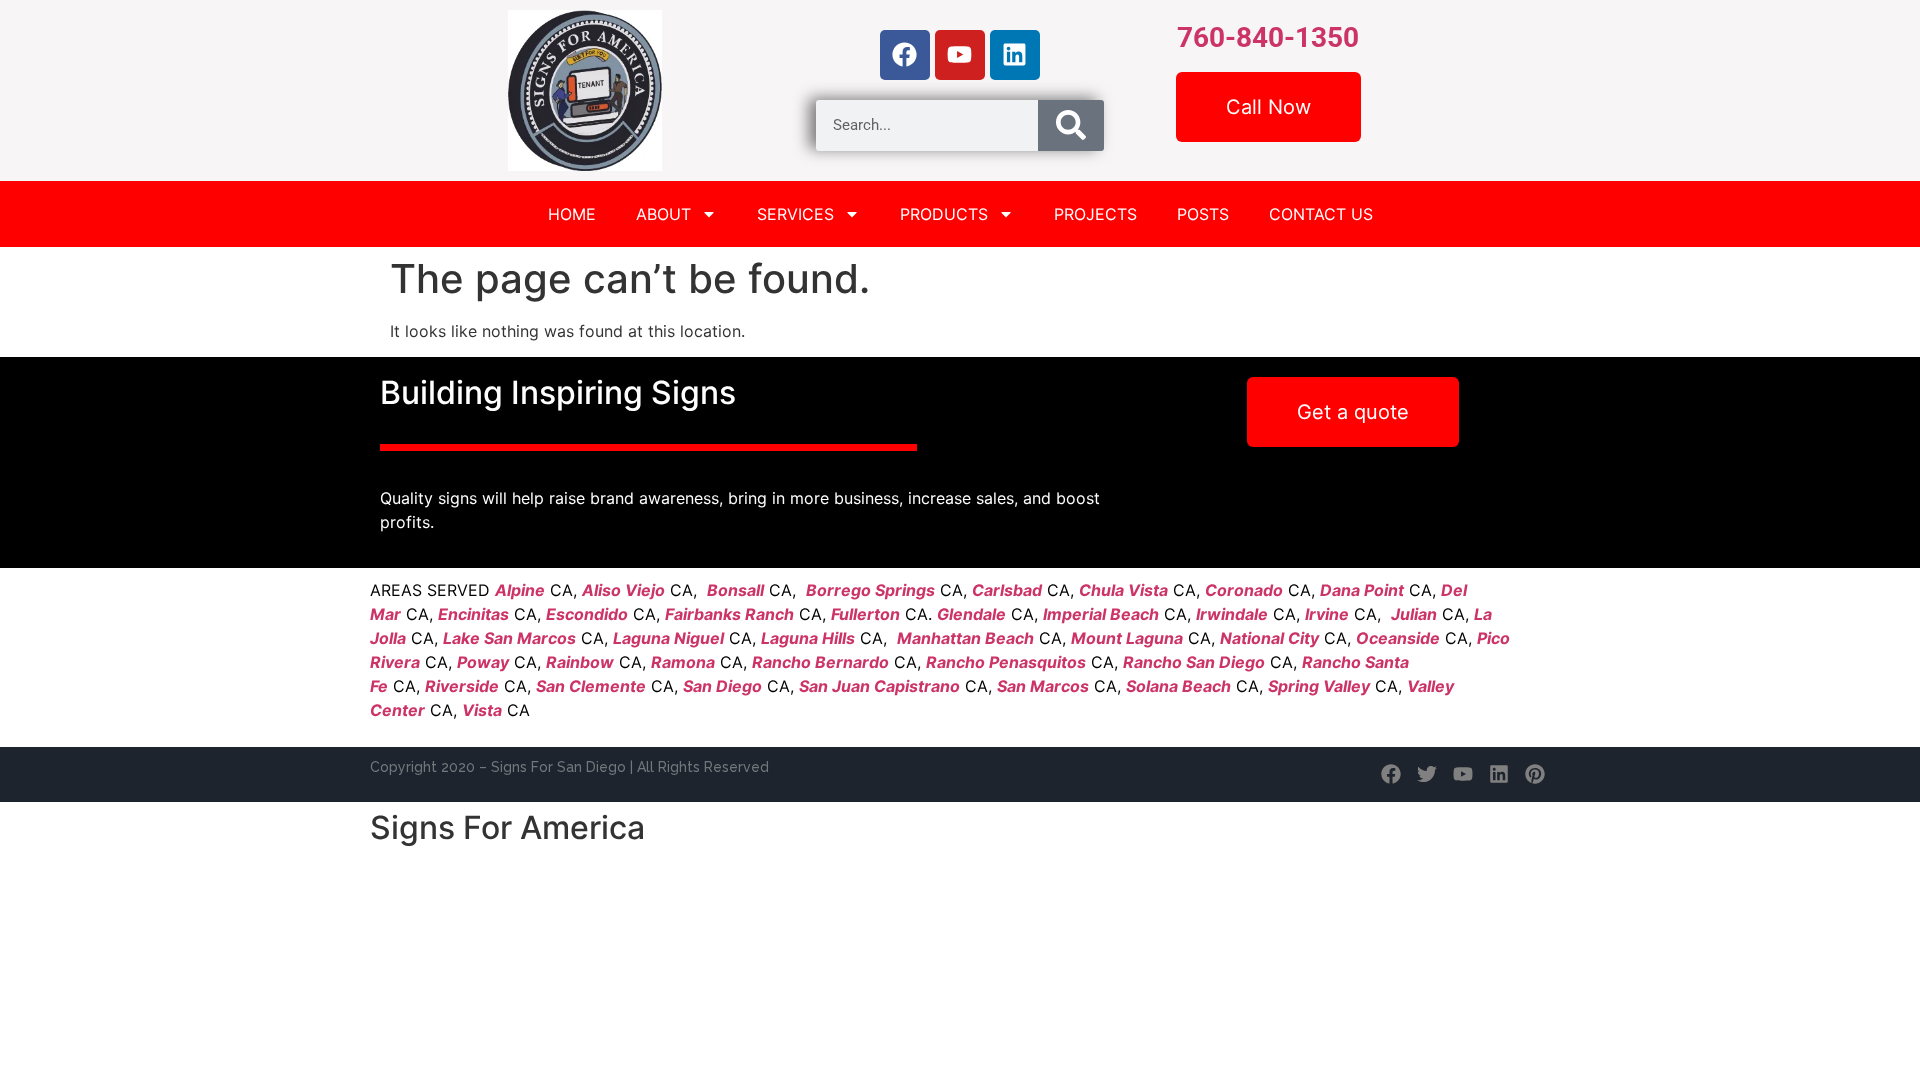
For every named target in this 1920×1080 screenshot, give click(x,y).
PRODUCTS (944, 214)
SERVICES (795, 214)
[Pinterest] (1535, 774)
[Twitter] (1427, 774)
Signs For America (507, 827)
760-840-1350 (1268, 37)
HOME (572, 214)
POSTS (1203, 214)
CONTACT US (1321, 214)
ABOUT (663, 214)
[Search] (1071, 125)
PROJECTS (1095, 214)
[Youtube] (960, 55)
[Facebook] (905, 55)
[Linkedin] (1015, 55)
